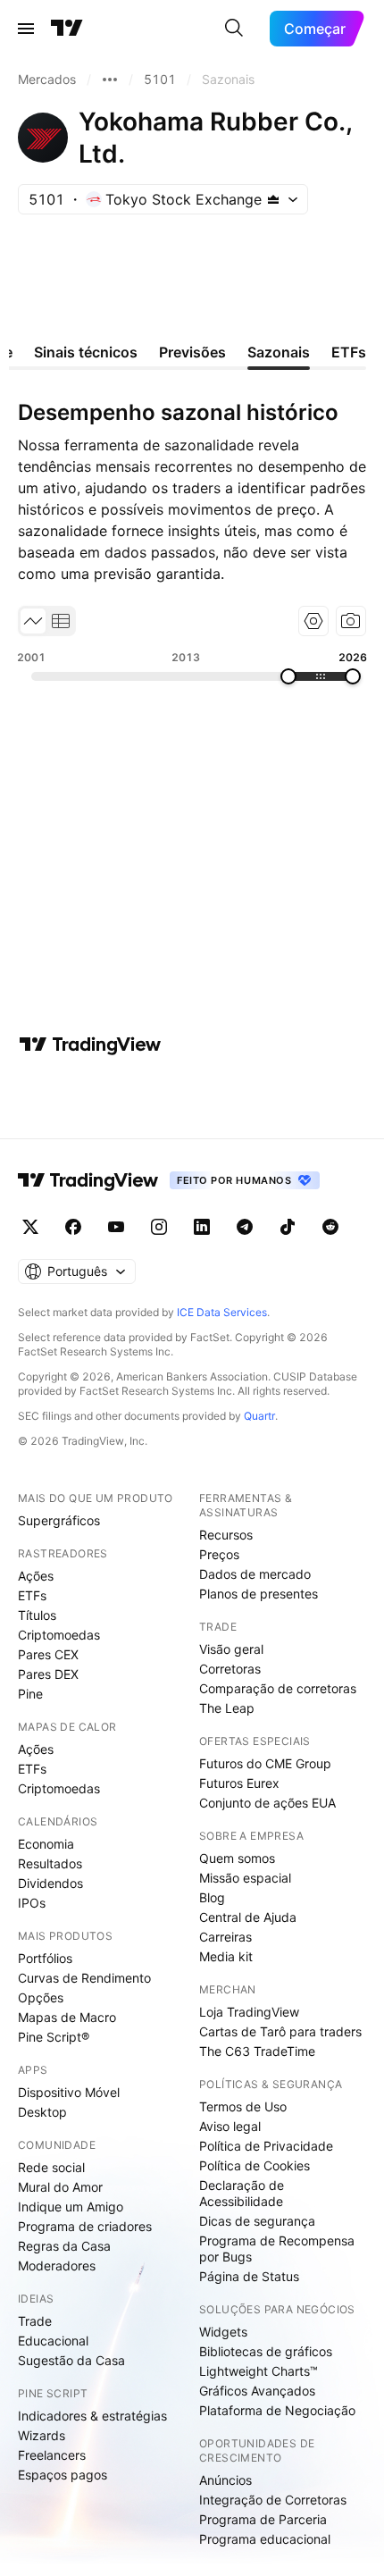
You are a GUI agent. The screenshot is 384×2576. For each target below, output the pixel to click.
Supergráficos (59, 1520)
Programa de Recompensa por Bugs (277, 2249)
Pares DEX (48, 1674)
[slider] (288, 676)
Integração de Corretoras (273, 2500)
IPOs (32, 1903)
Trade (35, 2321)
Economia (46, 1844)
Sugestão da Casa (71, 2360)
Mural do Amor (60, 2187)
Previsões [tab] (192, 352)
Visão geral (231, 1649)
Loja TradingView (249, 2012)
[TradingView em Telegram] (245, 1227)
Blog (212, 1897)
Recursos (226, 1535)
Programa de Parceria (263, 2519)
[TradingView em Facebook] (73, 1227)
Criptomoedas (59, 1635)
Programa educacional (265, 2539)
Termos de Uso (243, 2106)
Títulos (37, 1615)
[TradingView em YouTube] (116, 1227)
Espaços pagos (63, 2475)
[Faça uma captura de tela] (351, 621)
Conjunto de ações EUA (267, 1803)
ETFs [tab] (349, 352)
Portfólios (45, 1958)
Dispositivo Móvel (69, 2092)
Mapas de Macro (67, 2017)
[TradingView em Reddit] (330, 1227)
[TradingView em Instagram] (159, 1227)
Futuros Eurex (239, 1783)
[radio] (33, 621)
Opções (41, 1997)
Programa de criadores (85, 2226)
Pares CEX (48, 1654)
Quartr (259, 1416)
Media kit (226, 1956)
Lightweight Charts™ (259, 2371)
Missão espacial (245, 1878)
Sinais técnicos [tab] (86, 352)
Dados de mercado (255, 1574)
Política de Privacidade (266, 2146)
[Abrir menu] (26, 29)
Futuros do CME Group (265, 1763)
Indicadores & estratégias (92, 2416)
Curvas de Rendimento (84, 1978)
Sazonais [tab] (279, 352)
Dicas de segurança (257, 2221)
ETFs (32, 1595)
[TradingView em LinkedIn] (202, 1227)
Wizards (42, 2435)
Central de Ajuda (248, 1917)
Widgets (223, 2332)
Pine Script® (54, 2037)
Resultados (50, 1863)
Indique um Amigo (71, 2207)
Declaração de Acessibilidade (242, 2193)
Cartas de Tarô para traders (280, 2031)
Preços (219, 1554)
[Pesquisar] (234, 29)
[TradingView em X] (30, 1227)
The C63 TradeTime (257, 2051)
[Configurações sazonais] (313, 621)
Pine (30, 1694)
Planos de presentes (259, 1594)
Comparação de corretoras (278, 1688)
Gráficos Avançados (257, 2391)
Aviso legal (230, 2126)
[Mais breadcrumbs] (110, 80)
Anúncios (225, 2480)
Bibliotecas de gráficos (266, 2351)
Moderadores (57, 2266)
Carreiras (225, 1937)
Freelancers (52, 2455)
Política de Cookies (255, 2165)
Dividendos (50, 1883)
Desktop (42, 2112)
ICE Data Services (222, 1312)
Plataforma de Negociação (277, 2410)
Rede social (51, 2167)
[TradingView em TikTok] (288, 1227)
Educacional (53, 2341)
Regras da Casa (64, 2246)
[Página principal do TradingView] (67, 29)
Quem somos (237, 1858)
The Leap (227, 1708)
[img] (273, 199)
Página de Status (249, 2276)
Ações (36, 1576)
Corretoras (230, 1669)
